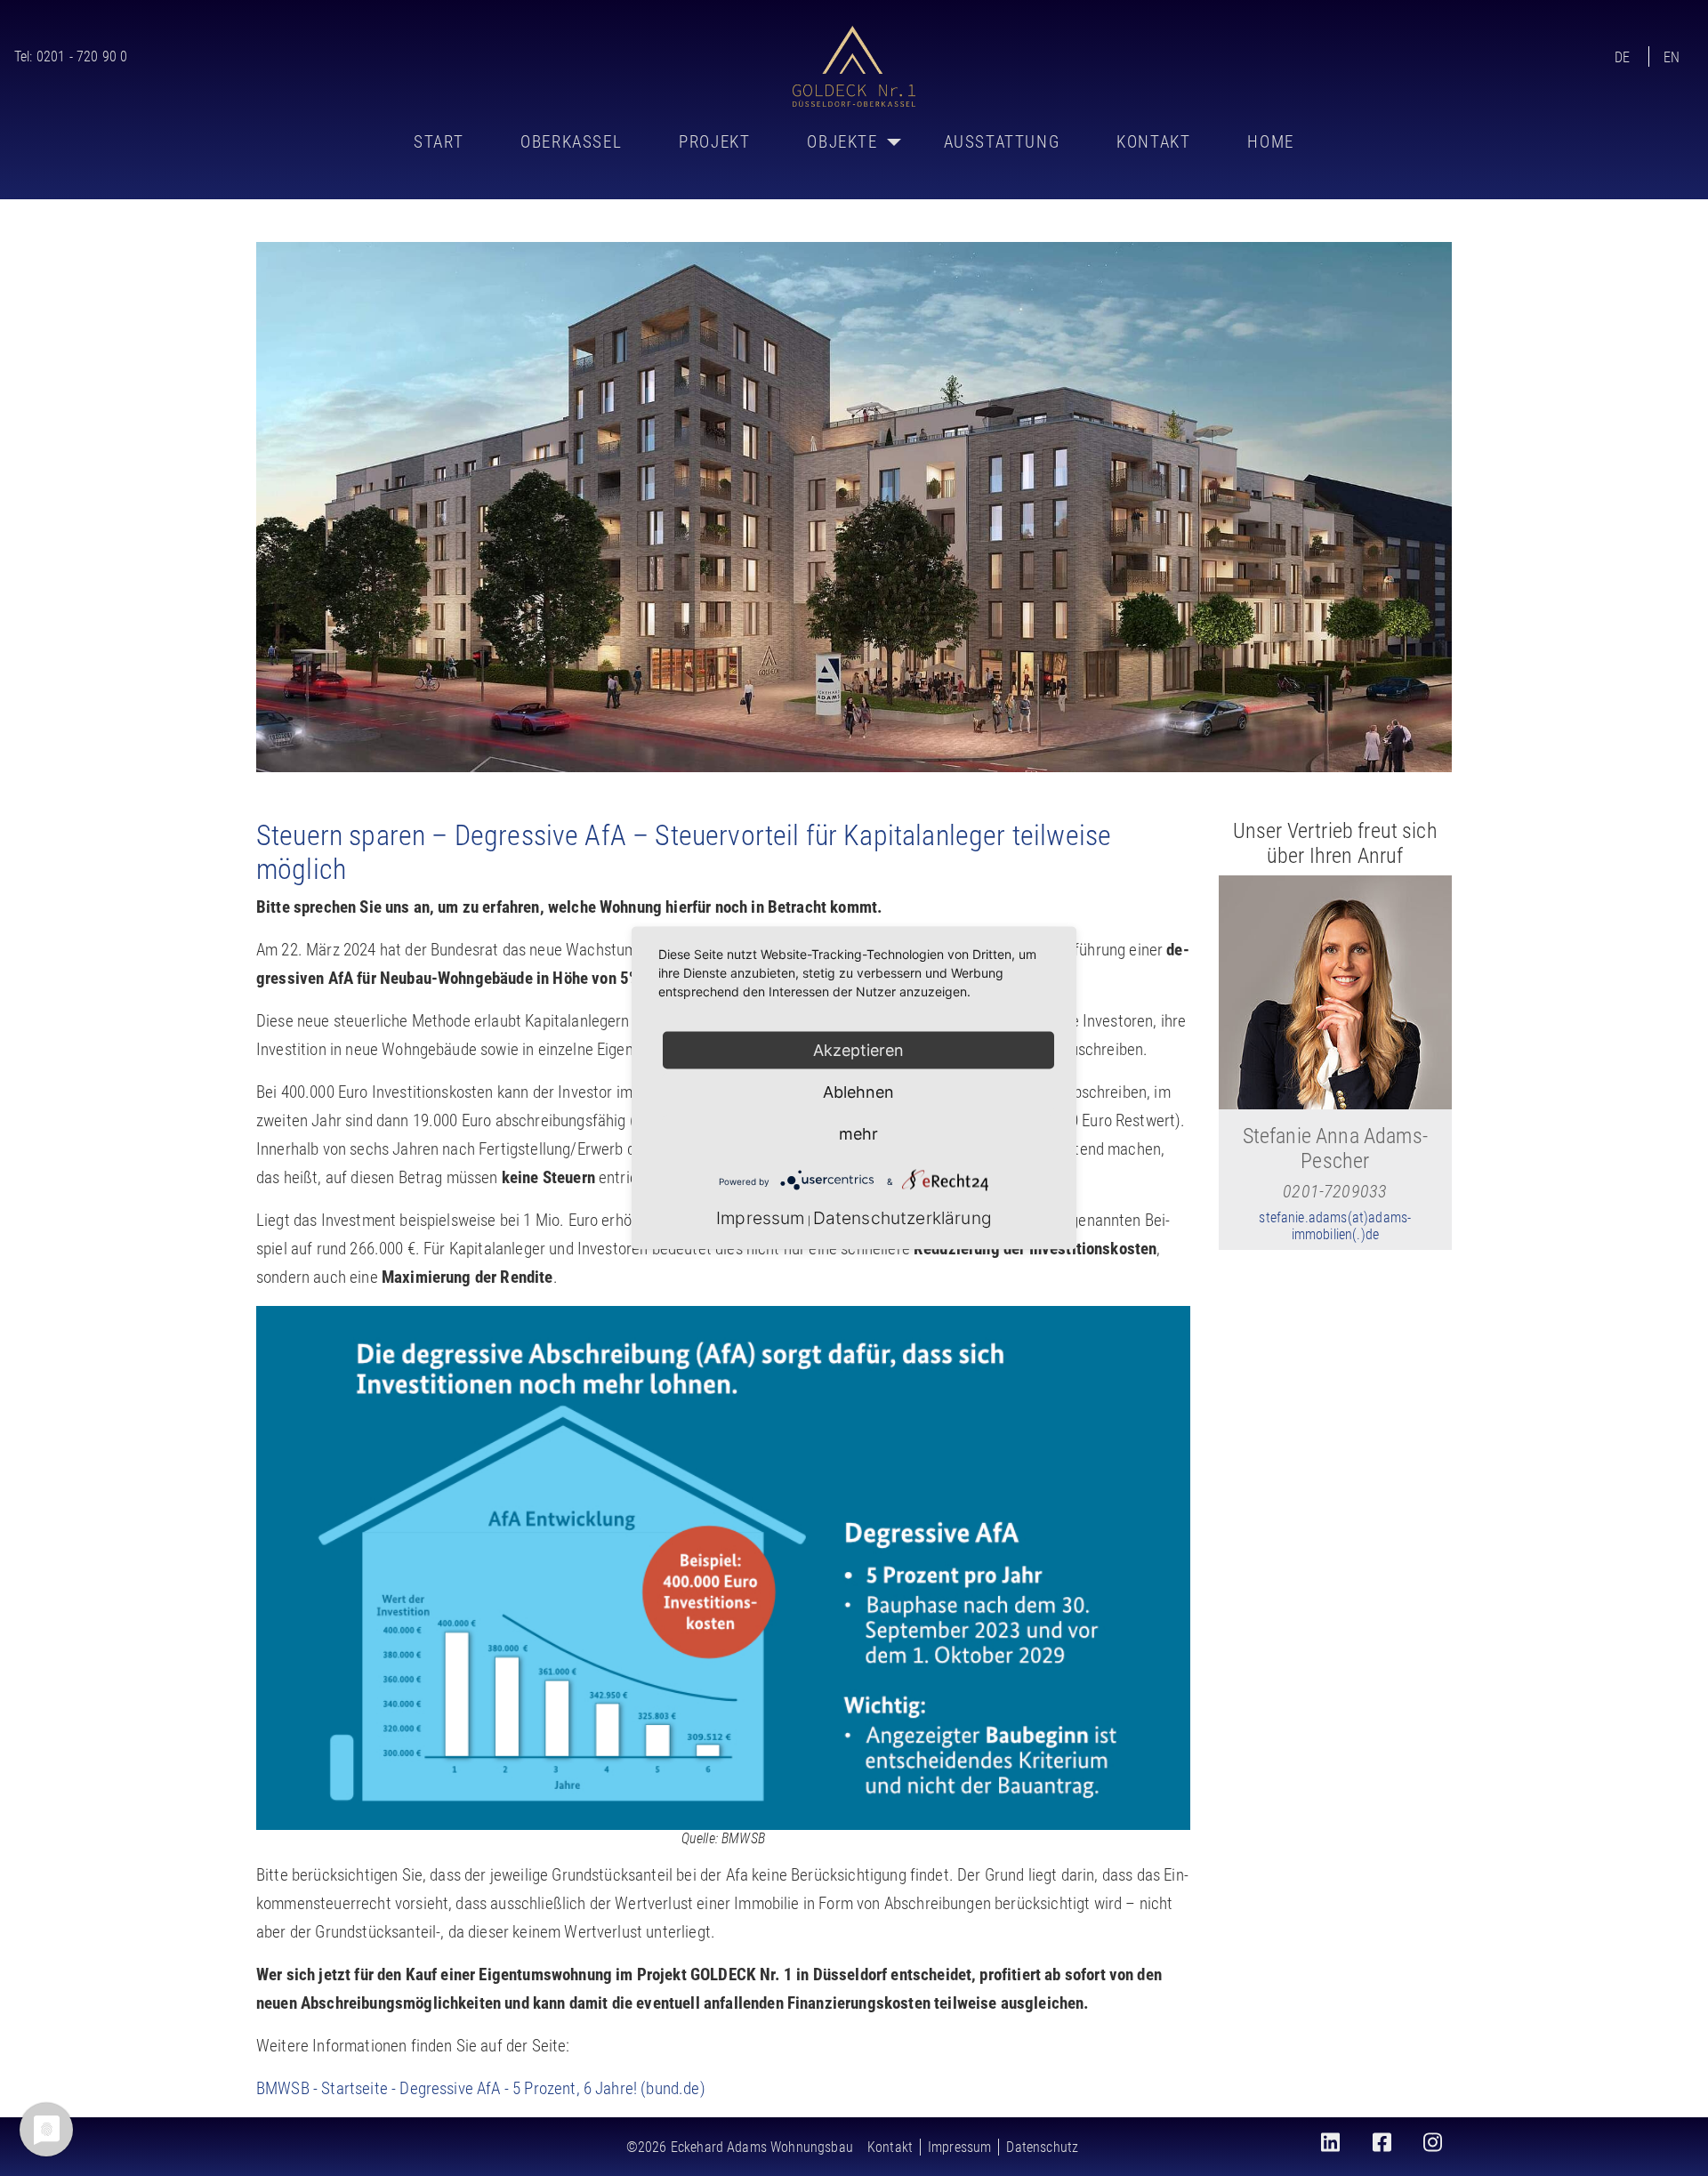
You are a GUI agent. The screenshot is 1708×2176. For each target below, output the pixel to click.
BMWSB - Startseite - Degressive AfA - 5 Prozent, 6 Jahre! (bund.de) (481, 2088)
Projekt (714, 142)
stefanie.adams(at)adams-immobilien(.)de (1335, 1226)
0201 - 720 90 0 (82, 56)
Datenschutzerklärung (902, 1218)
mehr (858, 1134)
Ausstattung (1002, 142)
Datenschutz (1042, 2147)
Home (1270, 142)
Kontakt (1153, 142)
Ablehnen (858, 1092)
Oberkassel (571, 142)
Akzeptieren (858, 1050)
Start (439, 142)
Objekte (842, 142)
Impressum (959, 2147)
